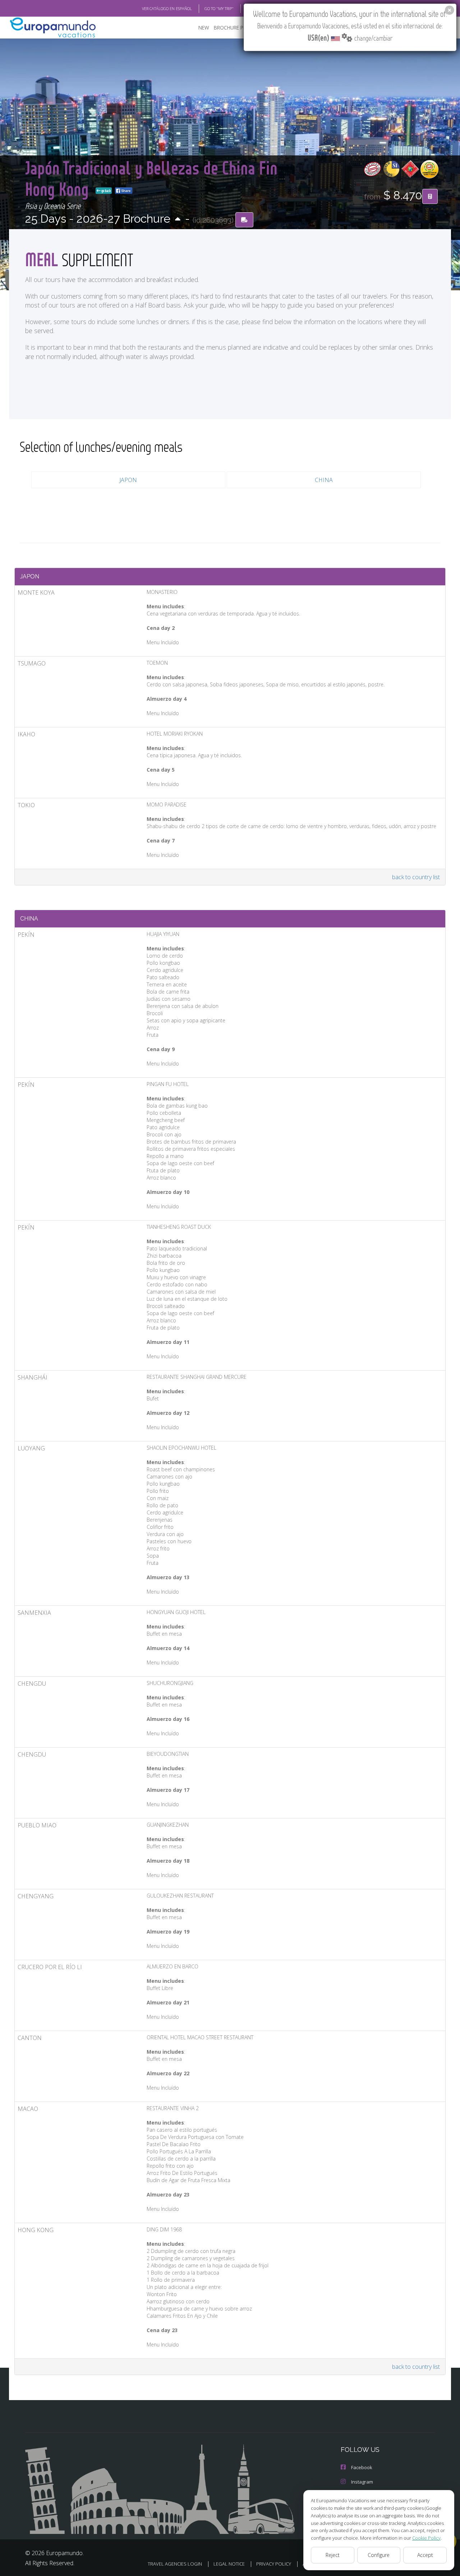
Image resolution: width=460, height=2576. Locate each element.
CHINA (324, 480)
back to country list (416, 877)
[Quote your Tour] (430, 196)
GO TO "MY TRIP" (219, 8)
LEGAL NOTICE (229, 2564)
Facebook (362, 2467)
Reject (333, 2555)
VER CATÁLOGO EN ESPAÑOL (167, 8)
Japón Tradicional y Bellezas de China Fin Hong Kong (151, 178)
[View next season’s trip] (178, 220)
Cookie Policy (426, 2538)
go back (106, 191)
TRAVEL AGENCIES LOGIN (175, 2564)
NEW (204, 28)
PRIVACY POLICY (274, 2564)
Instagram (362, 2482)
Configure (379, 2555)
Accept (425, 2555)
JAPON (128, 480)
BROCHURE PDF (232, 28)
